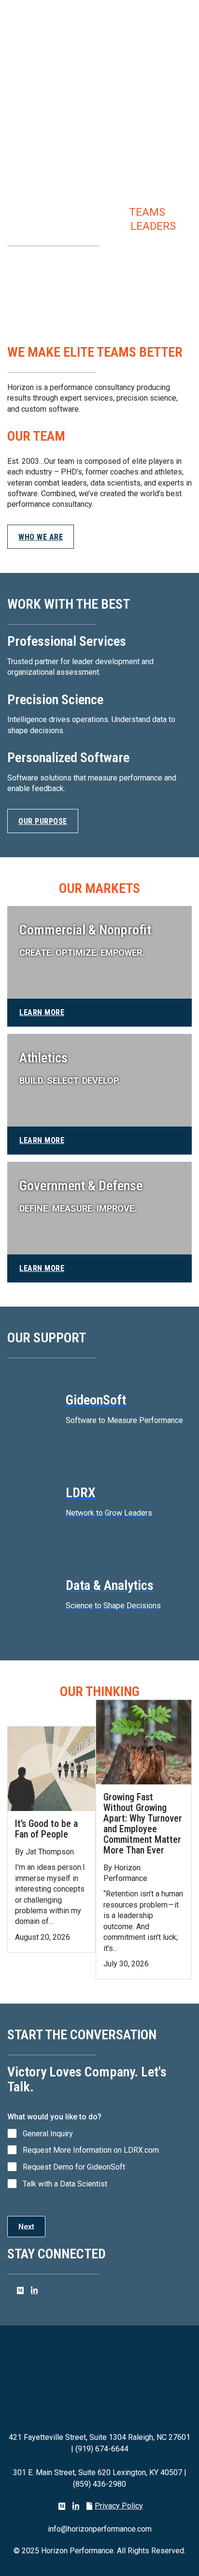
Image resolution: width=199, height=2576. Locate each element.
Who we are (41, 537)
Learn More (42, 1012)
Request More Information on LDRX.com (91, 2150)
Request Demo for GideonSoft (74, 2167)
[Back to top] (172, 2554)
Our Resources (47, 273)
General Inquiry (48, 2134)
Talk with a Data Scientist (65, 2184)
